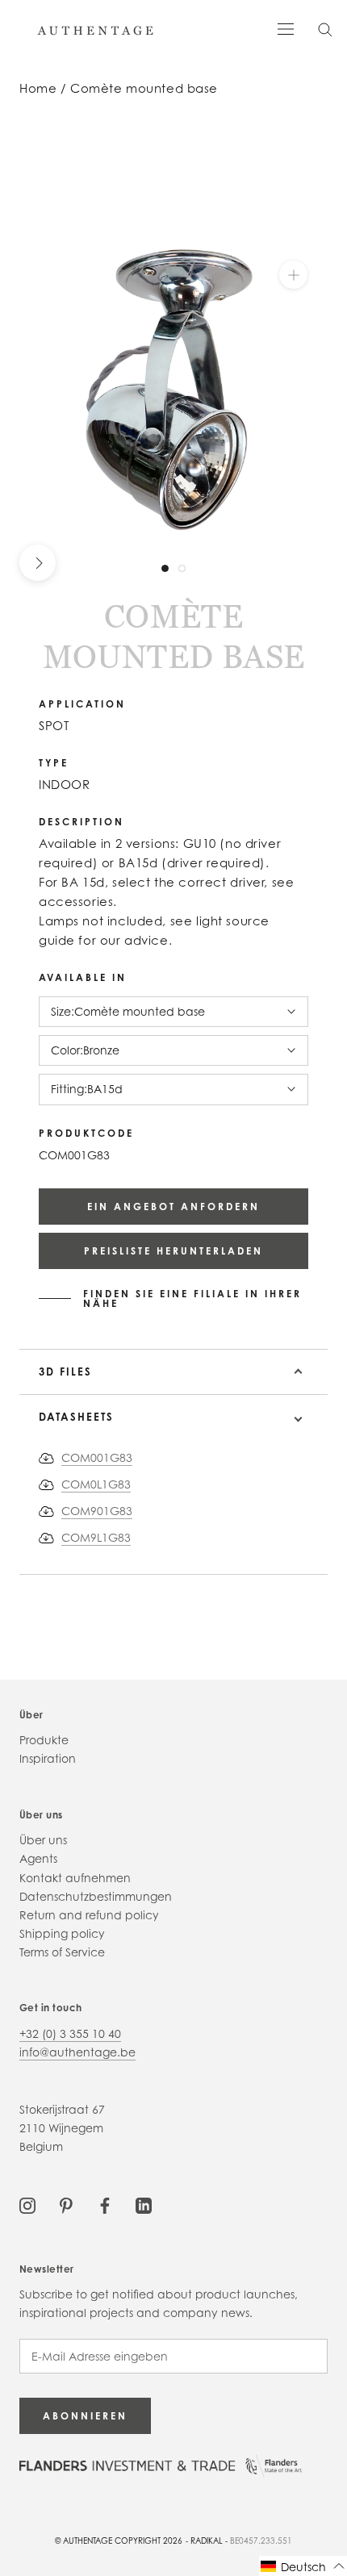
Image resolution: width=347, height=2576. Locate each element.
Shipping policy (62, 1933)
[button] (303, 2566)
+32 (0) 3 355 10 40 (70, 2033)
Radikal (207, 2541)
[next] (38, 563)
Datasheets (76, 1417)
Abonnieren (85, 2416)
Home (38, 88)
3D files (65, 1372)
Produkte (44, 1740)
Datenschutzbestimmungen (96, 1896)
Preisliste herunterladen (173, 1251)
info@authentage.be (77, 2052)
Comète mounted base (144, 88)
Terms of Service (62, 1952)
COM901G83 (97, 1511)
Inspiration (48, 1758)
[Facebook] (105, 2204)
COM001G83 (97, 1457)
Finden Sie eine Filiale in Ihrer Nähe (192, 1299)
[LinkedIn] (144, 2204)
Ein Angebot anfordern (173, 1207)
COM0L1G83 (96, 1484)
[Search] (325, 29)
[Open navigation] (286, 28)
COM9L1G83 (96, 1537)
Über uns (43, 1840)
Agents (38, 1858)
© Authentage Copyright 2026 (119, 2541)
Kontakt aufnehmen (75, 1878)
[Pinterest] (66, 2204)
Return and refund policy (89, 1915)
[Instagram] (27, 2204)
